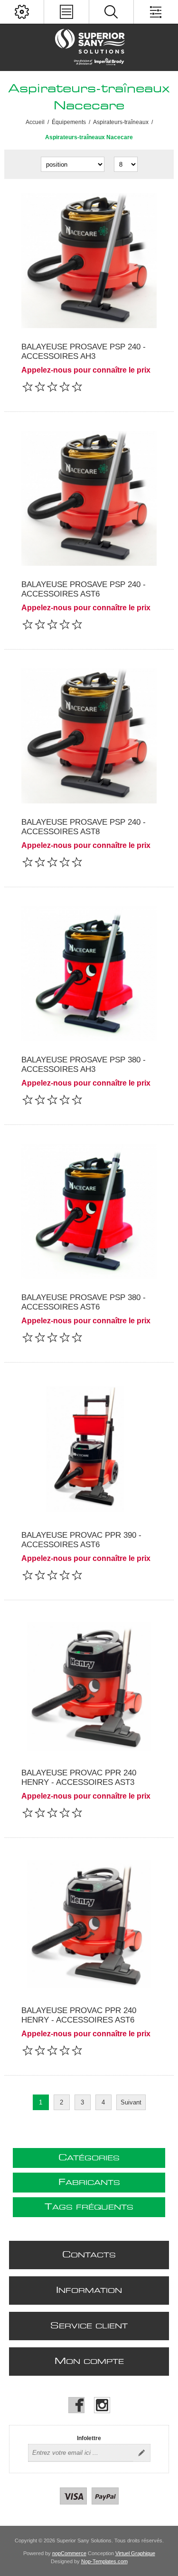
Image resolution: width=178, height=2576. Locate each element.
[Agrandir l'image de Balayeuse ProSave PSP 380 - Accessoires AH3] (89, 974)
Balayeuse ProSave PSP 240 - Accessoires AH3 (84, 352)
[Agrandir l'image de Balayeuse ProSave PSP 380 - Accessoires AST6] (89, 1211)
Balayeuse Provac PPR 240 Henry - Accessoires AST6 (79, 2015)
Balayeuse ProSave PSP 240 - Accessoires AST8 (84, 827)
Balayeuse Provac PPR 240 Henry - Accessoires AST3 (79, 1778)
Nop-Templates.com (104, 2561)
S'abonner (141, 2453)
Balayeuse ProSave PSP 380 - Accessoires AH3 (84, 1065)
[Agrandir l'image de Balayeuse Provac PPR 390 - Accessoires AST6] (89, 1449)
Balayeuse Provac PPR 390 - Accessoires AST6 (81, 1540)
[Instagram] (102, 2405)
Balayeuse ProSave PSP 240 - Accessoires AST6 (84, 589)
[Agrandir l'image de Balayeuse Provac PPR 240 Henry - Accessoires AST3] (89, 1687)
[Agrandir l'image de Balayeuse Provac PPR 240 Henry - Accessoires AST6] (89, 1924)
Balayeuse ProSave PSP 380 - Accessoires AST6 (84, 1302)
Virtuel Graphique (135, 2553)
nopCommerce (69, 2553)
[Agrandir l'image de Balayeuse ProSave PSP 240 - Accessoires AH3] (89, 261)
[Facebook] (76, 2405)
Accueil (35, 122)
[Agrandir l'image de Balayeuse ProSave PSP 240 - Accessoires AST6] (89, 498)
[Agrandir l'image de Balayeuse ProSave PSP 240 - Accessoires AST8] (89, 736)
